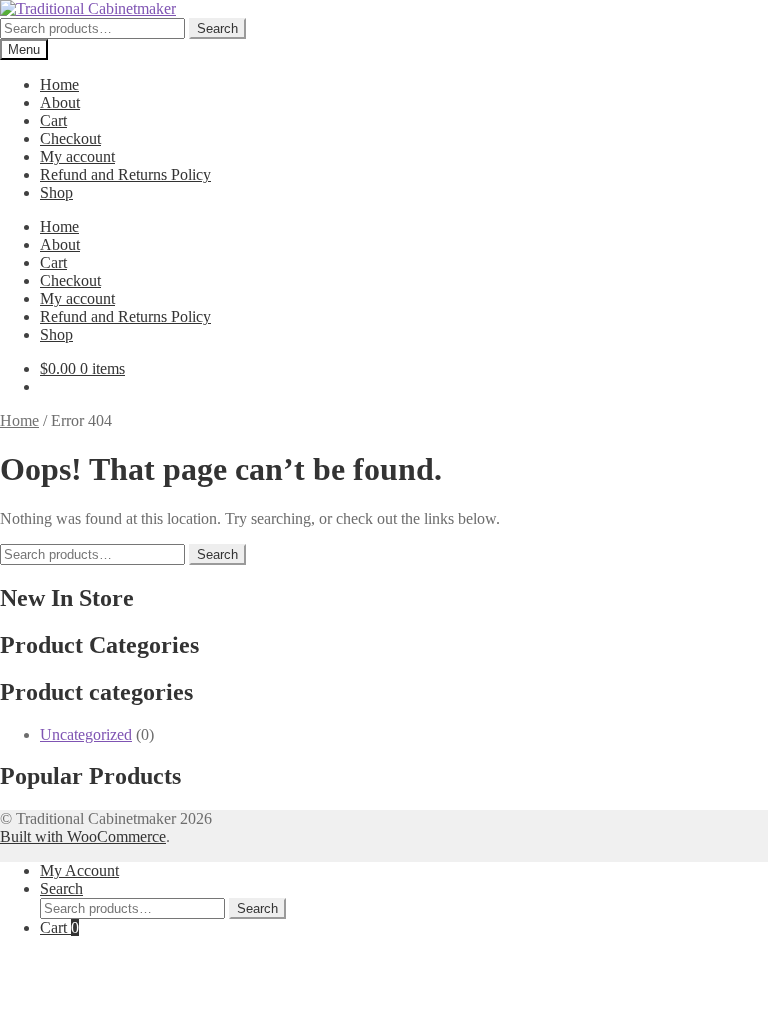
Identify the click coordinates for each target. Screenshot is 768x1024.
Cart (53, 120)
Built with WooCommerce (83, 836)
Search (217, 28)
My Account (79, 870)
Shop (56, 192)
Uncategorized (86, 734)
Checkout (70, 138)
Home (59, 84)
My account (77, 156)
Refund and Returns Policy (125, 174)
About (60, 102)
